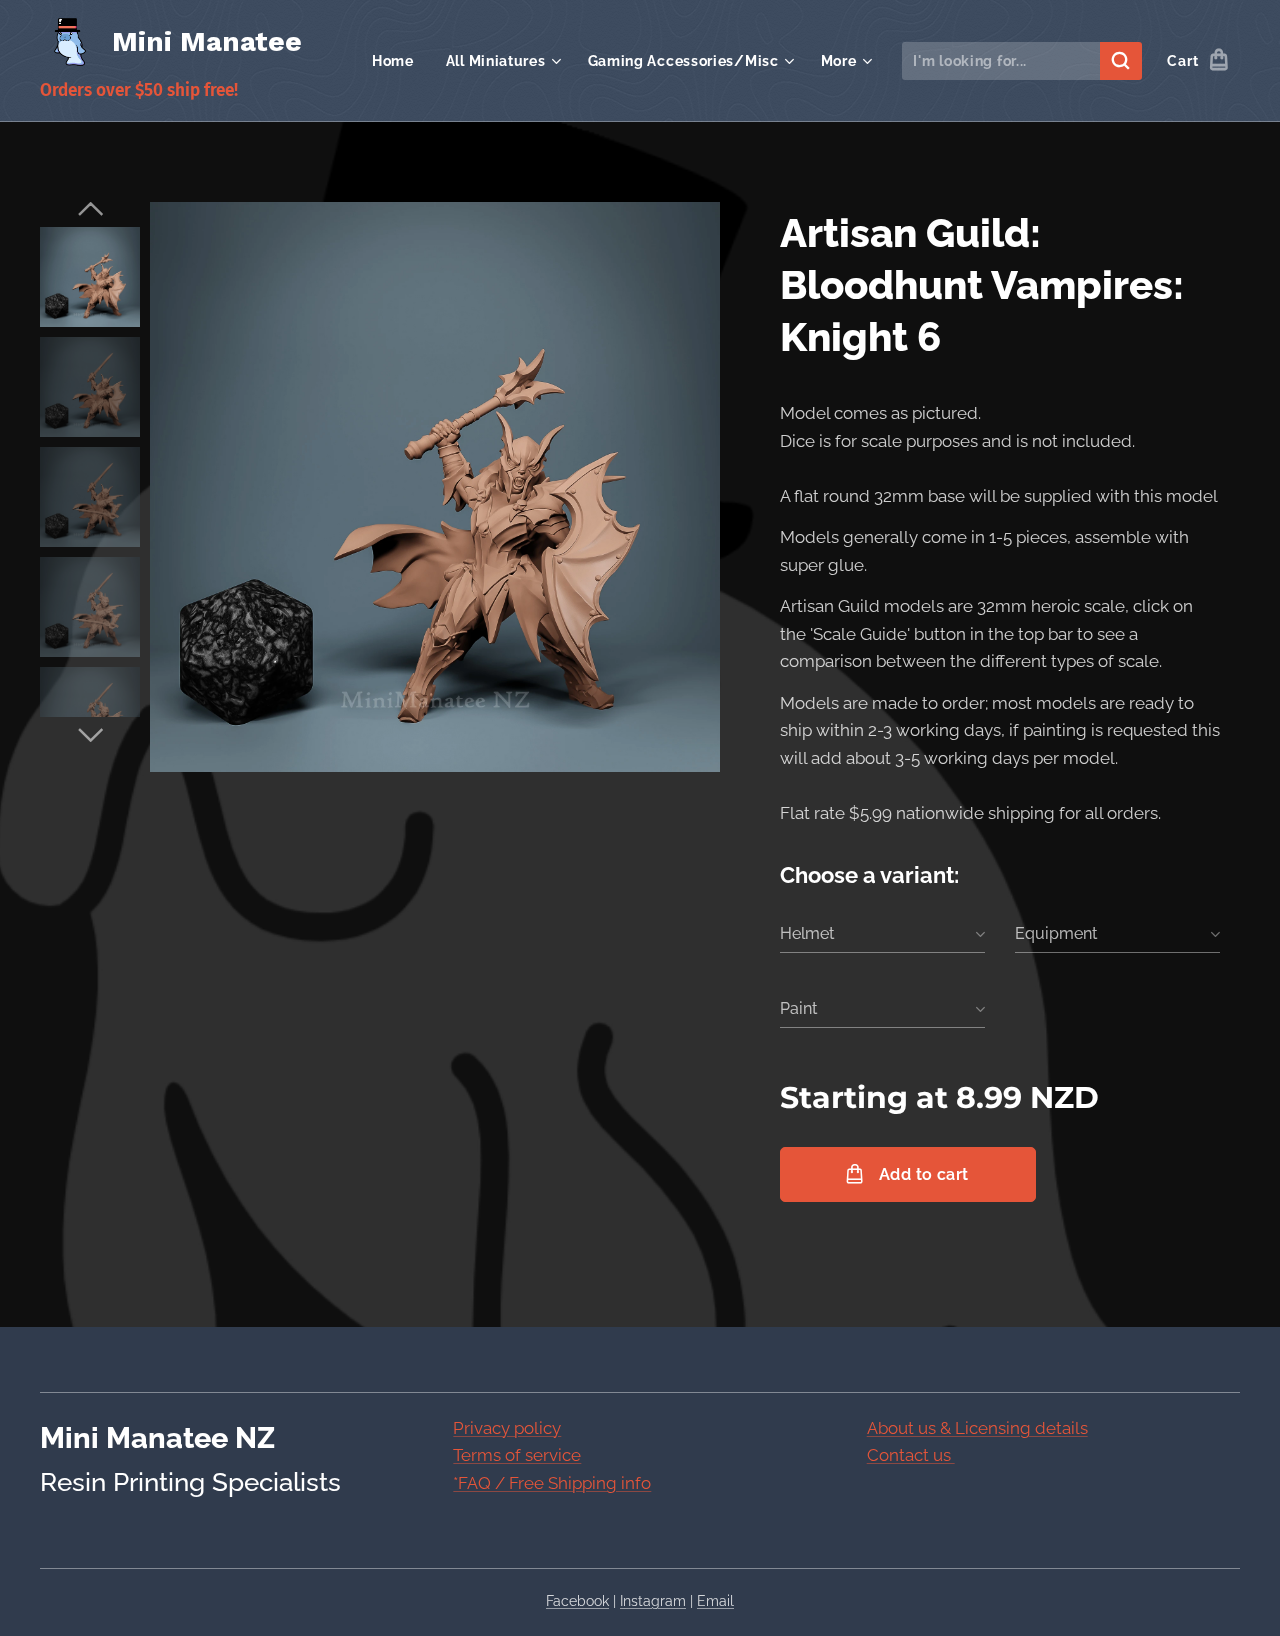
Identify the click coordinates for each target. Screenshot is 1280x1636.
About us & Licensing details (977, 1428)
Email (715, 1601)
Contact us (911, 1455)
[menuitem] (398, 61)
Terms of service (517, 1455)
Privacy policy (507, 1428)
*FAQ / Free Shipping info (552, 1483)
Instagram (653, 1601)
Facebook (577, 1601)
